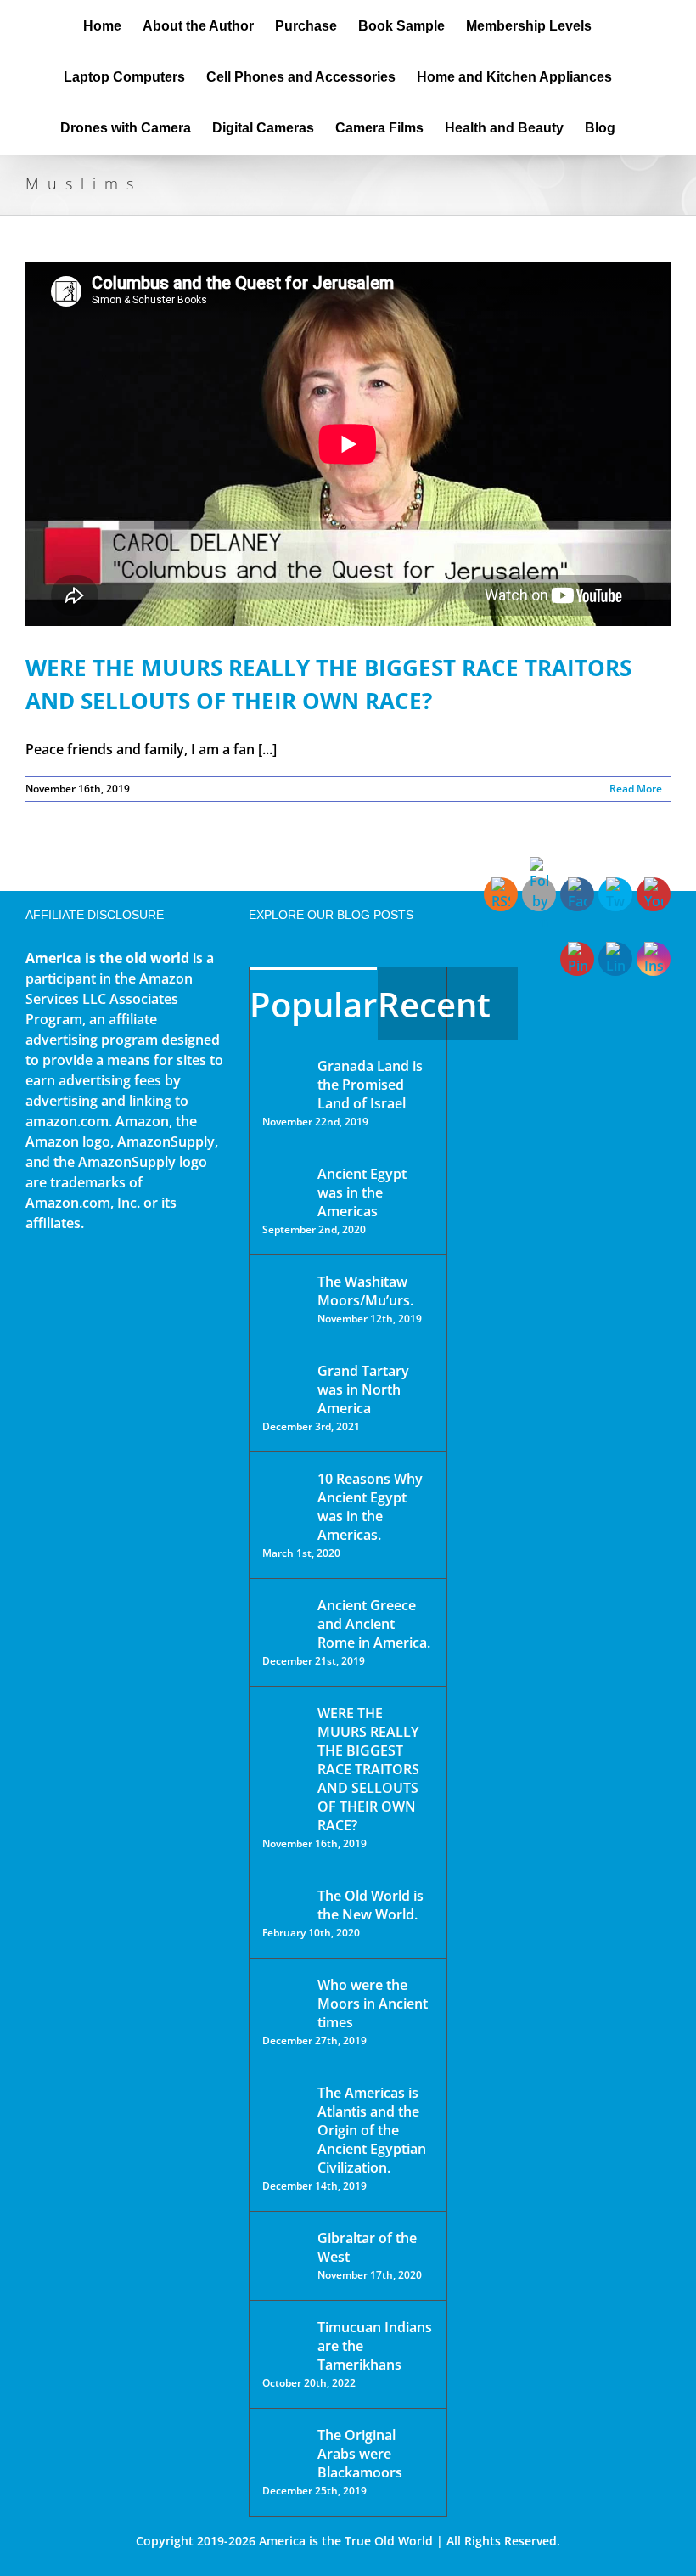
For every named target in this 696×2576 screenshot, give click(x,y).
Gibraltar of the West (367, 2247)
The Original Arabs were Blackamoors (360, 2454)
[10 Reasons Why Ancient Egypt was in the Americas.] (284, 1496)
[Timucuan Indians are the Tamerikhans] (284, 2332)
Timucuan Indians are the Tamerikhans (375, 2346)
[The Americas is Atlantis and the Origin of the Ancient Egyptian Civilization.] (284, 2105)
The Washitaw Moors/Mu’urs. (365, 1291)
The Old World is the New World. (370, 1905)
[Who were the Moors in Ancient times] (284, 1987)
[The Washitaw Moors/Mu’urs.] (284, 1293)
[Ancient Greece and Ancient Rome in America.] (284, 1618)
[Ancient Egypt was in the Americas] (284, 1177)
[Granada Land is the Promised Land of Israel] (284, 1068)
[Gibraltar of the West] (284, 2251)
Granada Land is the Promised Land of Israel (370, 1085)
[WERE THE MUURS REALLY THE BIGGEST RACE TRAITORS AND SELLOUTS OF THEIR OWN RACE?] (284, 1737)
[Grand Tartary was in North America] (284, 1383)
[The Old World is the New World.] (284, 1903)
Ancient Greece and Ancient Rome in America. (374, 1624)
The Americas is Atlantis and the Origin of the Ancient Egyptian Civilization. (372, 2130)
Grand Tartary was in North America (363, 1389)
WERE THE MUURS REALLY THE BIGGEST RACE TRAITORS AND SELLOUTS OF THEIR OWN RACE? (368, 1769)
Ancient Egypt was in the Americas (362, 1192)
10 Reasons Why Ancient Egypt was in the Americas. (370, 1507)
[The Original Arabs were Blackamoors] (284, 2450)
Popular (313, 1004)
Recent (434, 1004)
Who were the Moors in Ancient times (373, 2004)
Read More (636, 789)
